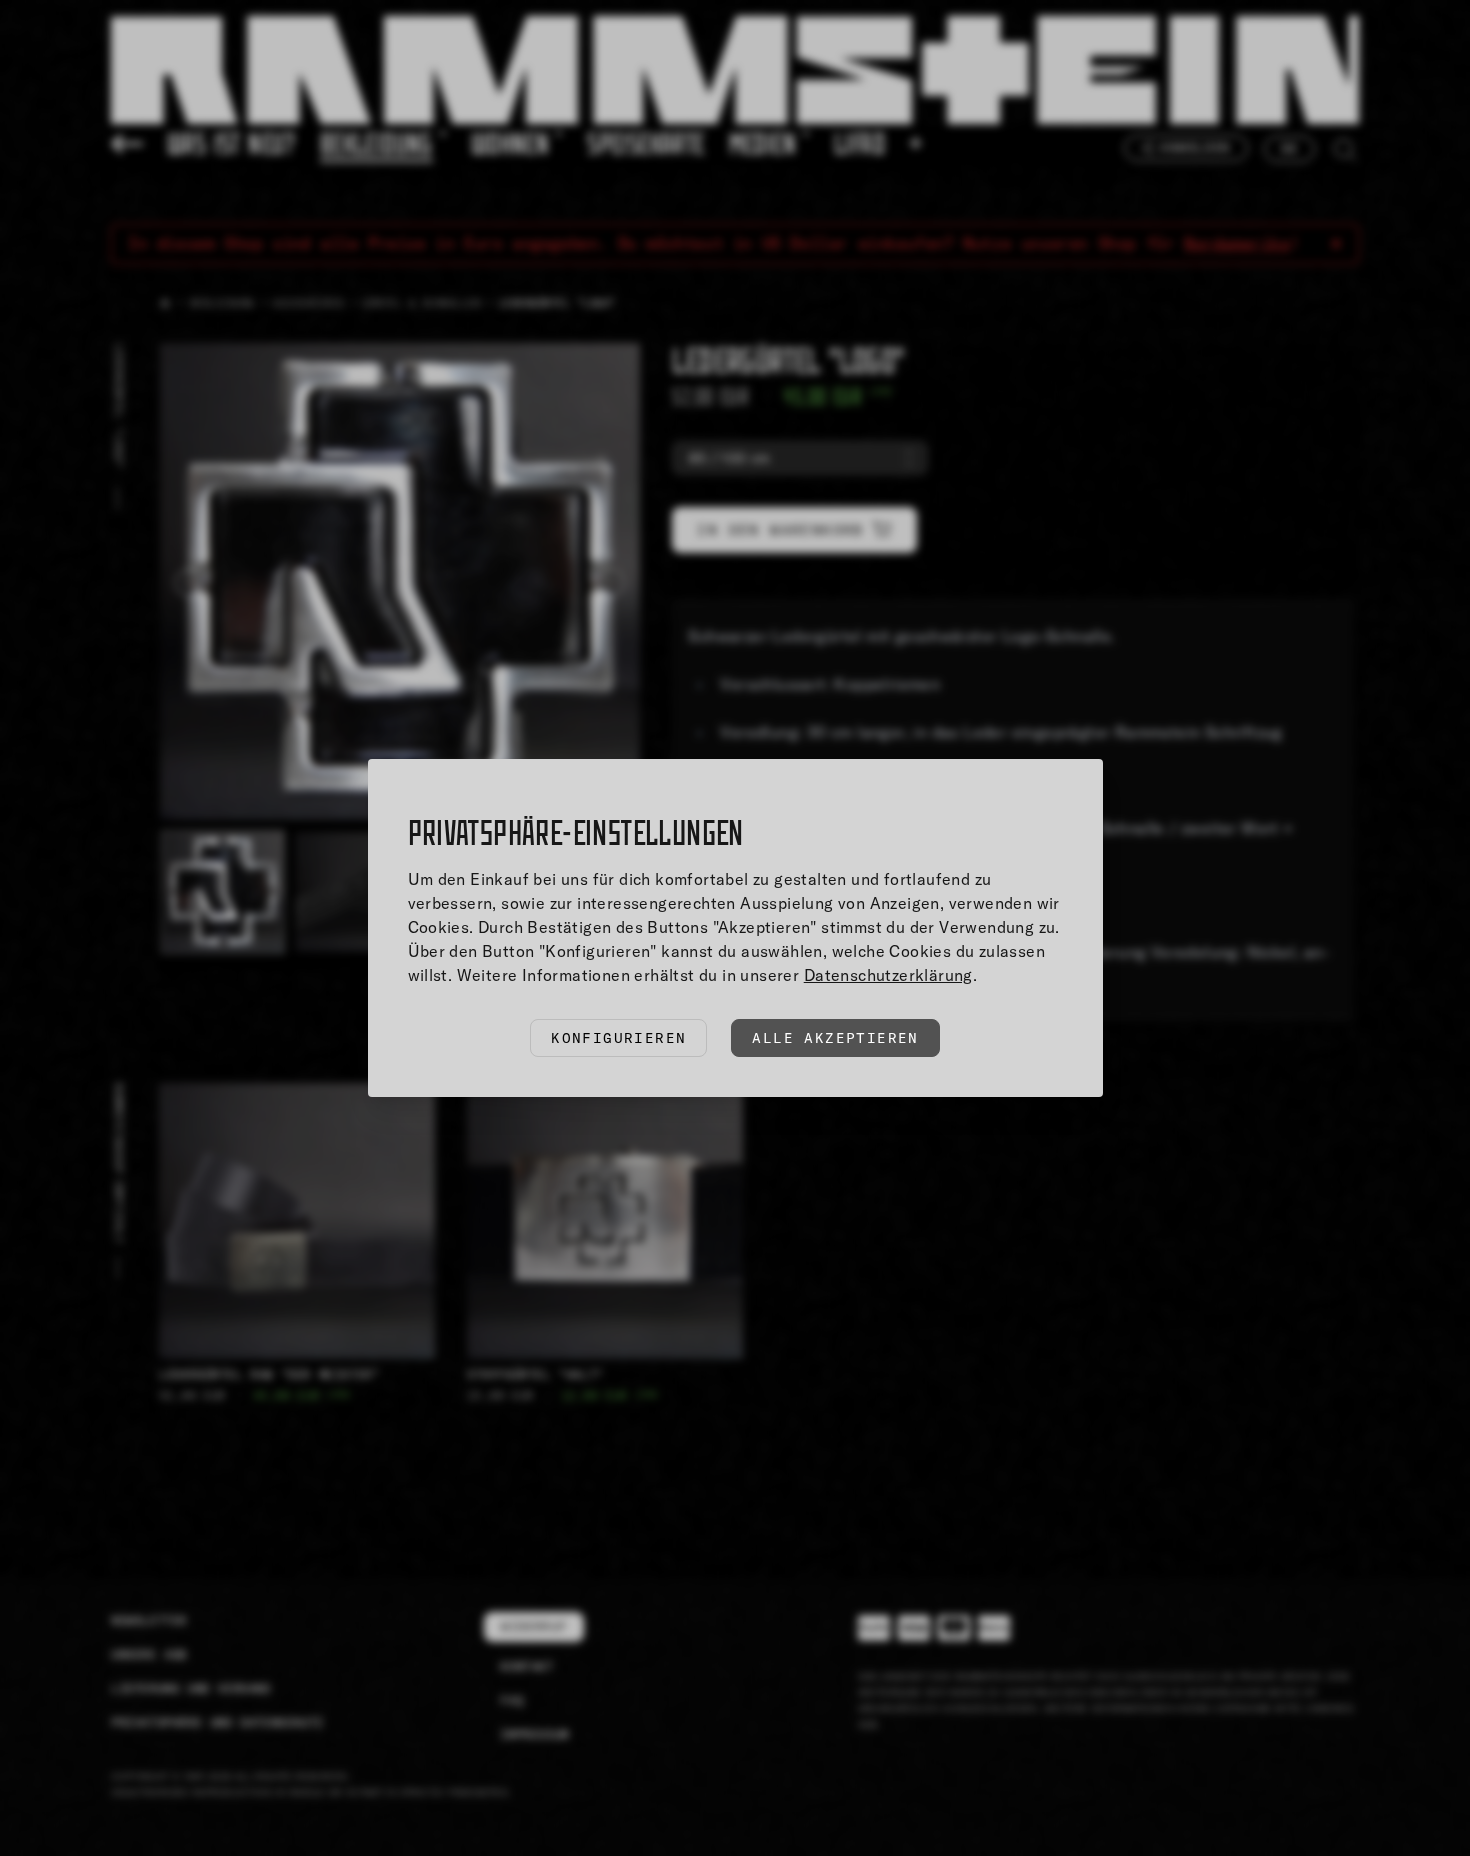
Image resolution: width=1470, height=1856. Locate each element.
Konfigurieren (618, 1038)
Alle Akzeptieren (835, 1038)
